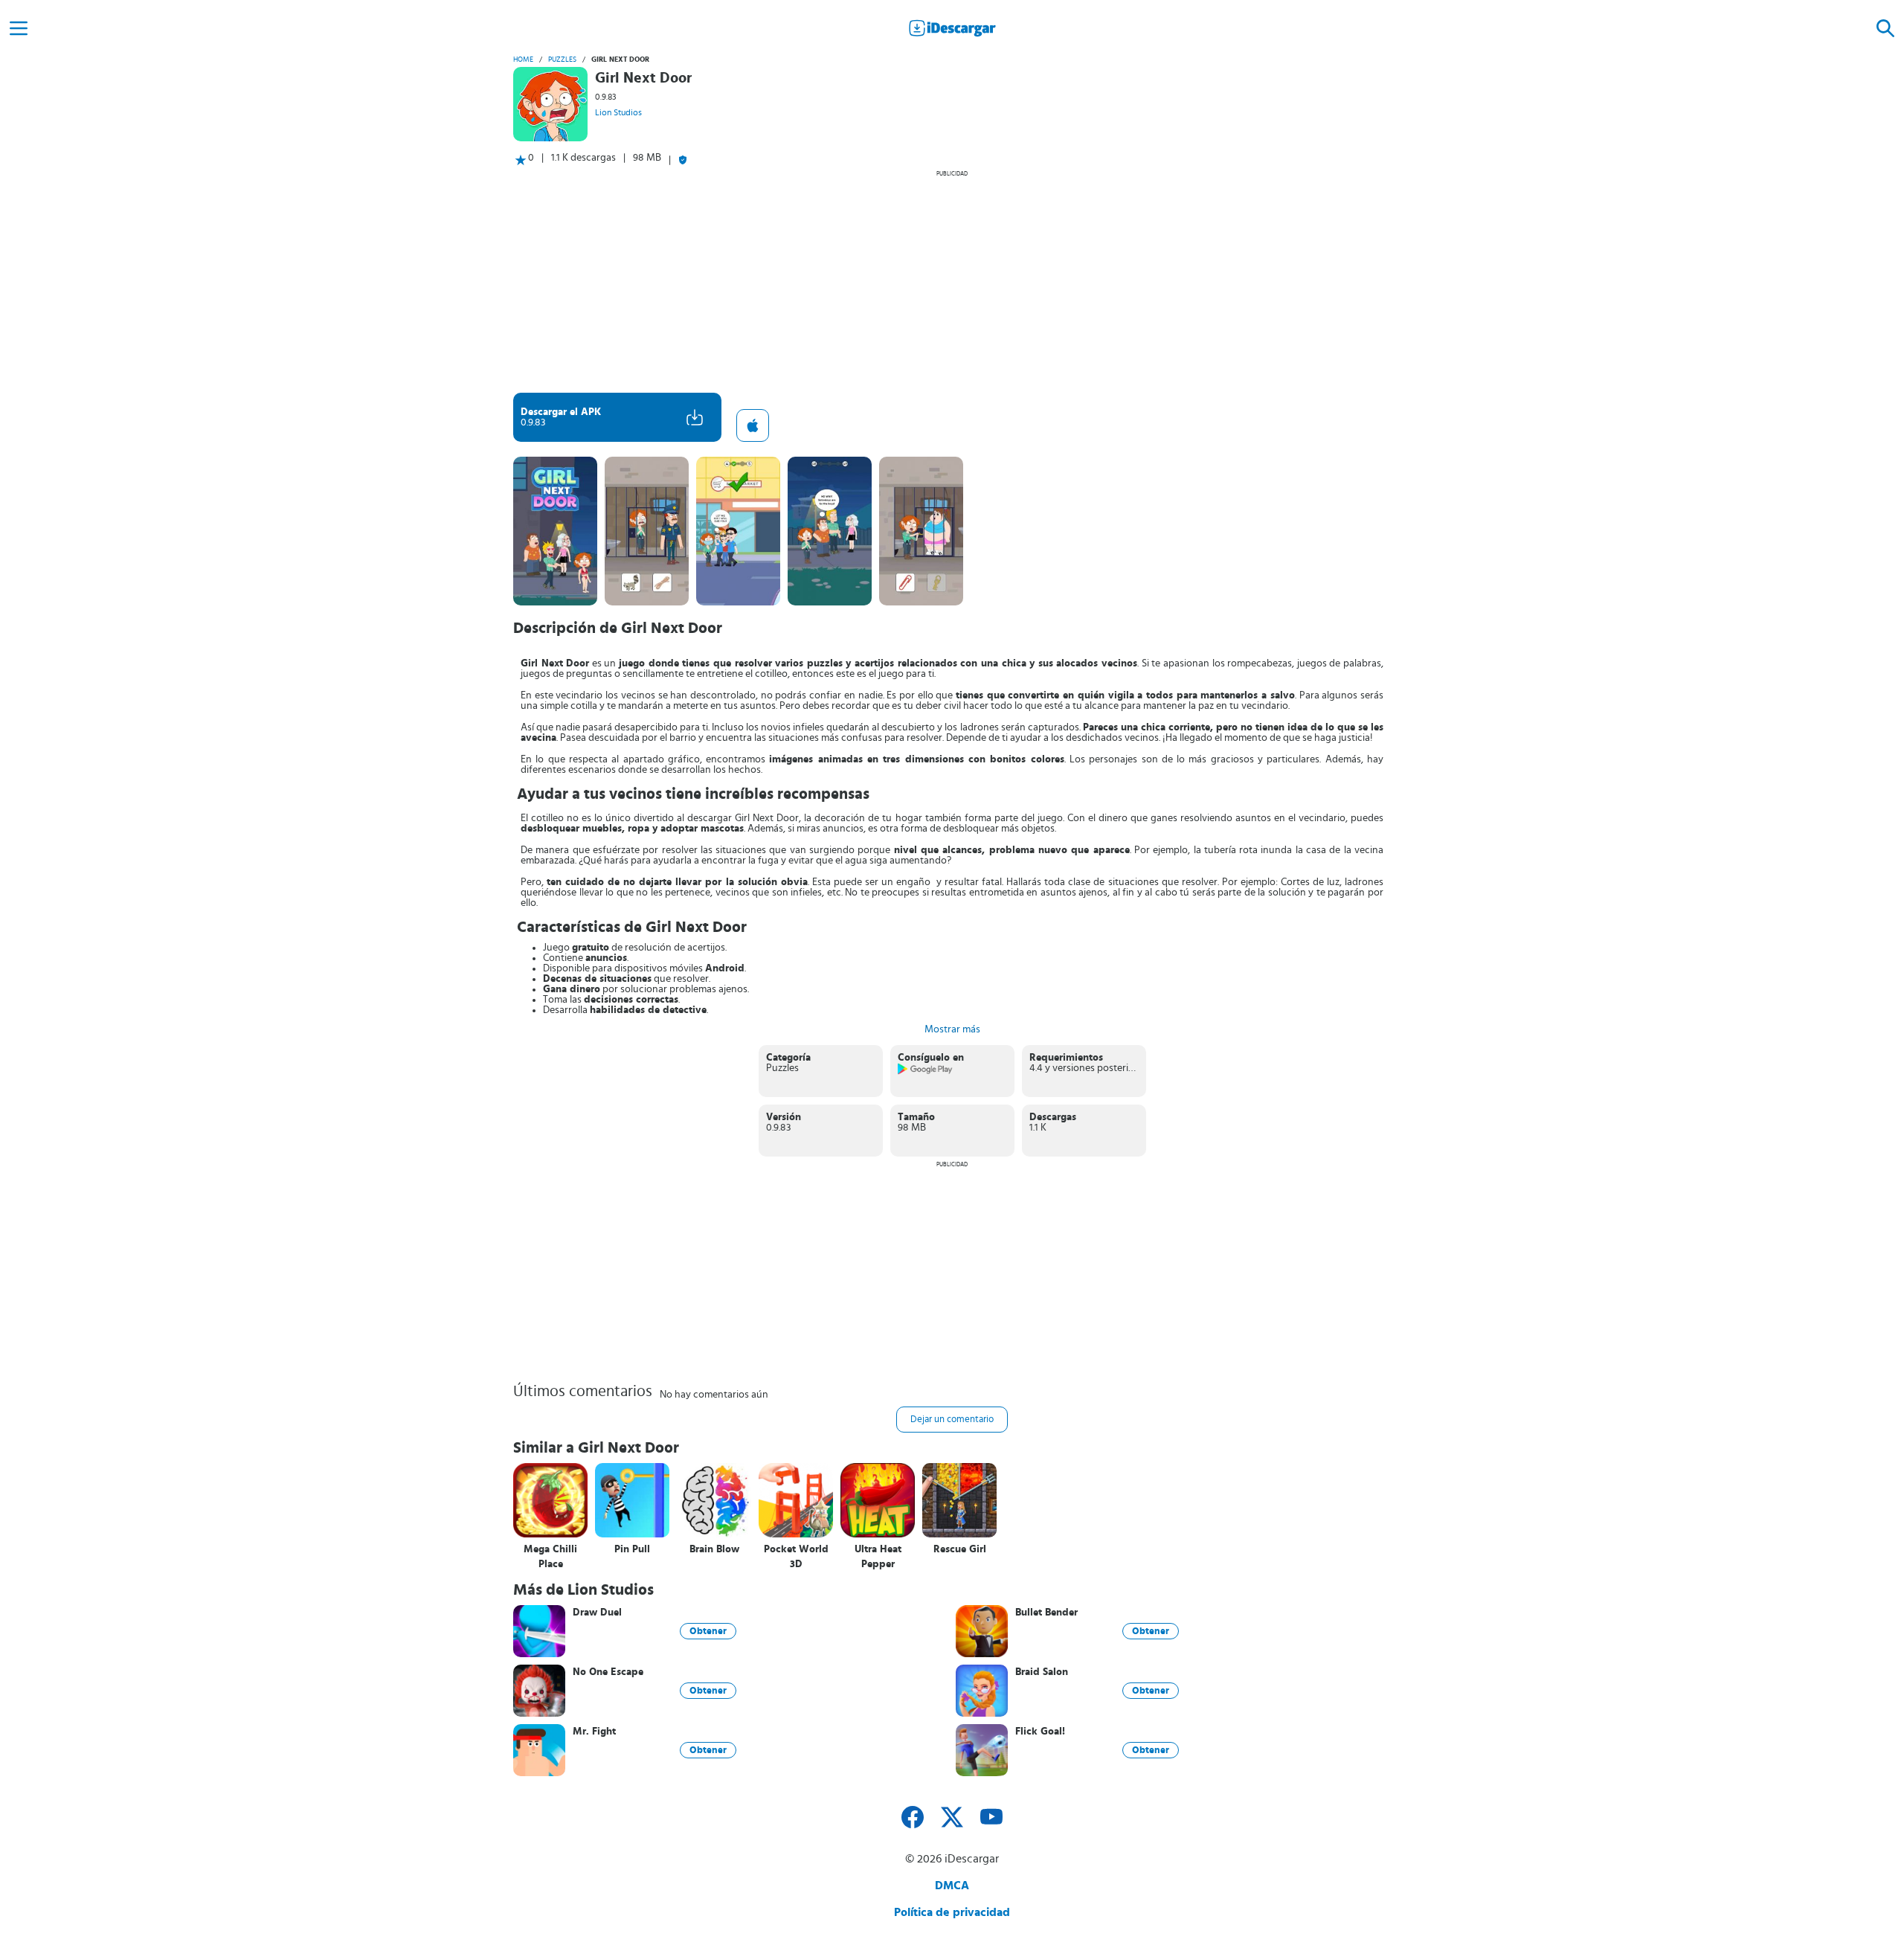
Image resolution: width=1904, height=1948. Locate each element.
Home (523, 60)
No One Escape (608, 1672)
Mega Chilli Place (550, 1557)
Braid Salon (1042, 1672)
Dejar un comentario (952, 1420)
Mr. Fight (594, 1732)
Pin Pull (632, 1549)
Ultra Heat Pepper (878, 1557)
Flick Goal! (1040, 1732)
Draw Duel (597, 1613)
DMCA (952, 1886)
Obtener (708, 1631)
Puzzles (562, 60)
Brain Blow (714, 1549)
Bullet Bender (1046, 1613)
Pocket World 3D (796, 1557)
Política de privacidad (952, 1912)
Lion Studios (618, 112)
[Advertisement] (952, 281)
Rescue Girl (960, 1549)
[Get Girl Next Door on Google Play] (926, 1072)
